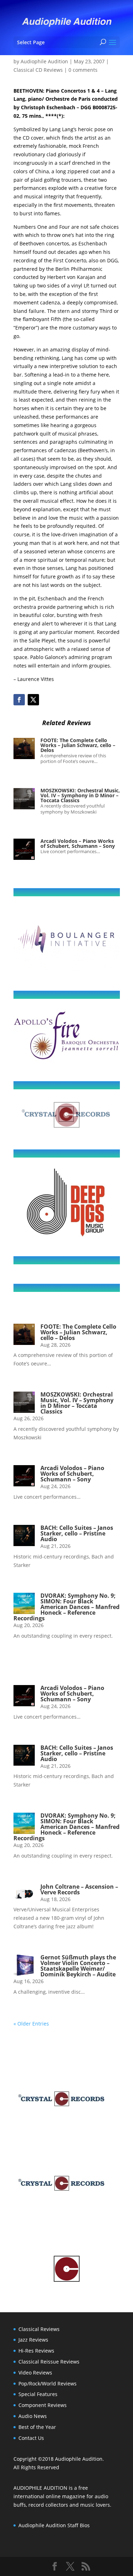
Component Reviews (43, 2405)
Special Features (38, 2394)
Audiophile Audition (44, 61)
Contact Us (31, 2438)
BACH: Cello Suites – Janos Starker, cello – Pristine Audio (77, 1533)
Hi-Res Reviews (36, 2351)
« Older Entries (31, 2024)
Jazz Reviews (33, 2340)
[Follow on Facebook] (19, 700)
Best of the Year (37, 2427)
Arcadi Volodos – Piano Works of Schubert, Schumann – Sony (78, 843)
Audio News (33, 2416)
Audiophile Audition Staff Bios (54, 2525)
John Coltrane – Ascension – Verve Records (79, 1889)
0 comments (83, 70)
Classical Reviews (39, 2329)
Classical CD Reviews (38, 70)
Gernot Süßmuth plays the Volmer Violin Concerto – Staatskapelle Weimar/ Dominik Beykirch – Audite (78, 1966)
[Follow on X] (33, 700)
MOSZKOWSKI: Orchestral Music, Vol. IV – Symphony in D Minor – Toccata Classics (80, 795)
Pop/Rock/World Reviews (48, 2383)
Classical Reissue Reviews (49, 2362)
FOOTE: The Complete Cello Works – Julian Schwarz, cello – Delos (78, 745)
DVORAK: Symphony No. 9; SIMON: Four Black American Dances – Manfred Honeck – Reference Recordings (66, 1607)
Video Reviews (35, 2373)
